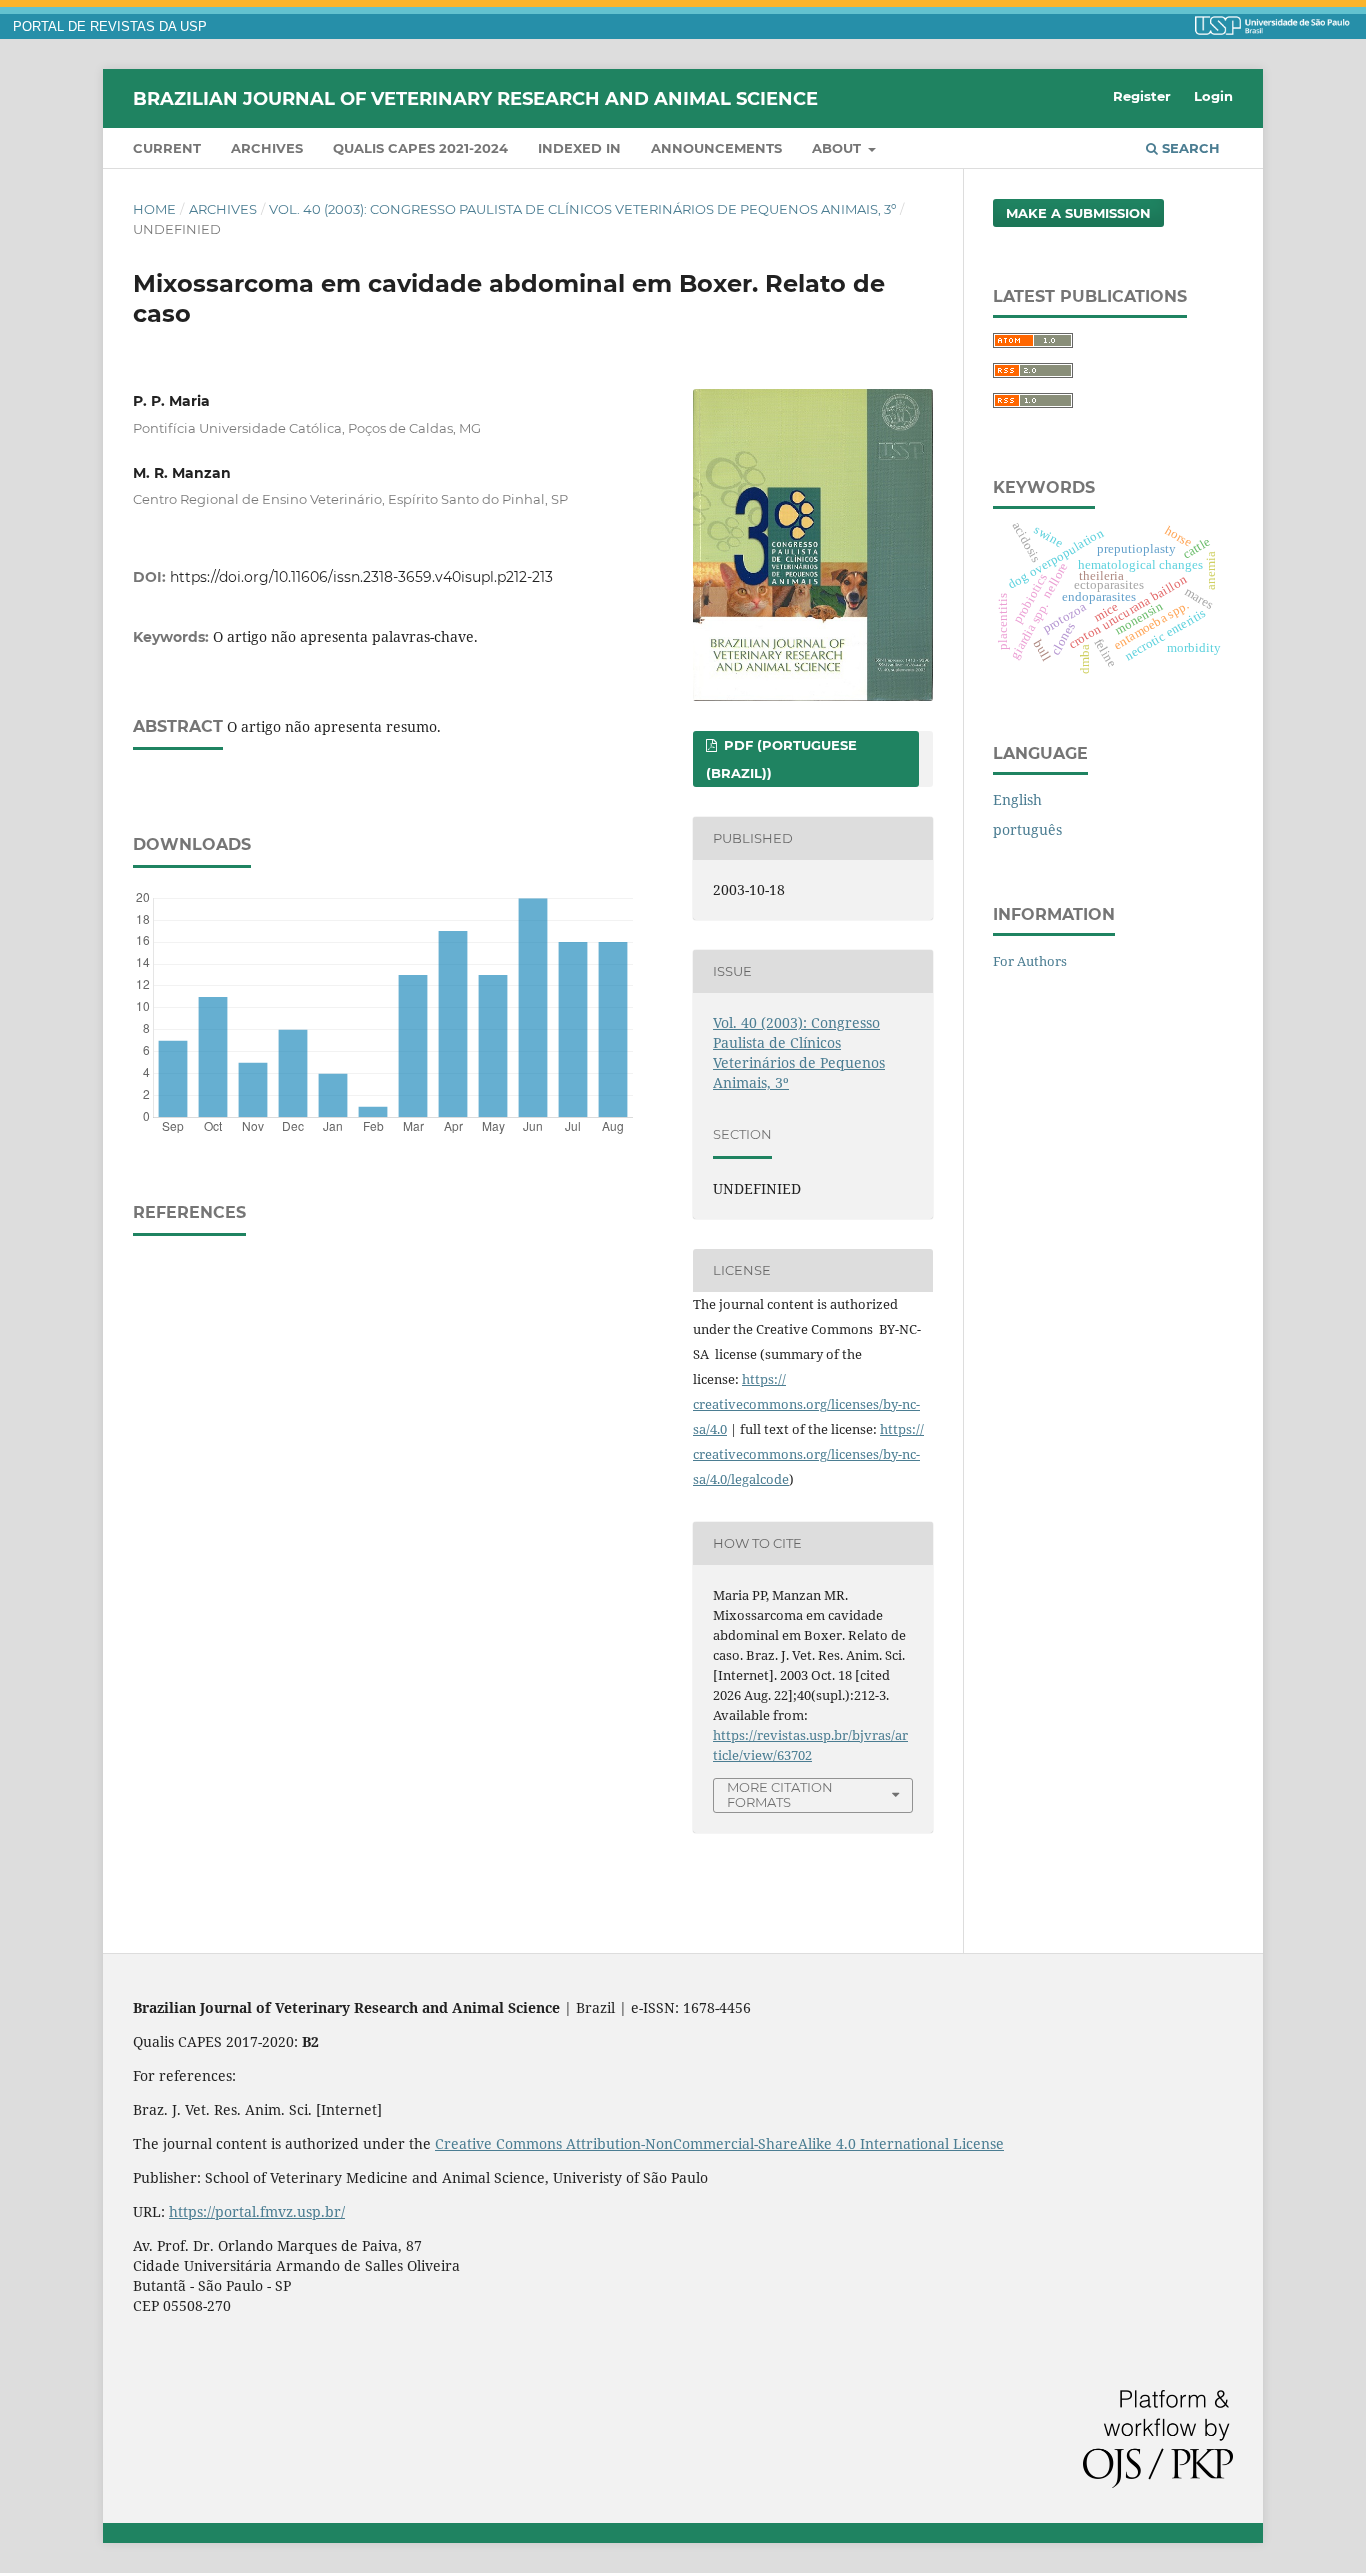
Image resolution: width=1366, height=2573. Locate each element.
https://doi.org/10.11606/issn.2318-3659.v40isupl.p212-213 (361, 577)
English (1017, 799)
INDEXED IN (579, 148)
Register (1142, 96)
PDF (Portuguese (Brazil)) (781, 759)
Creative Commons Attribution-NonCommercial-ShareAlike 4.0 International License (719, 2143)
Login (1213, 96)
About (838, 148)
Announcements (716, 148)
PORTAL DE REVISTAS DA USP (110, 27)
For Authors (1030, 961)
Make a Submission (1078, 213)
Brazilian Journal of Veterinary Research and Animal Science (475, 98)
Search (1189, 148)
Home (154, 209)
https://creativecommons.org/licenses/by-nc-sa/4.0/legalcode (808, 1454)
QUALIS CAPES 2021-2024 (420, 148)
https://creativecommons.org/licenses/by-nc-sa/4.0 (806, 1404)
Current (167, 148)
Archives (267, 148)
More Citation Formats (780, 1794)
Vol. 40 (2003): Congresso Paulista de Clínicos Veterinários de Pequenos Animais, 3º (582, 209)
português (1027, 829)
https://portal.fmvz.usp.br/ (257, 2211)
